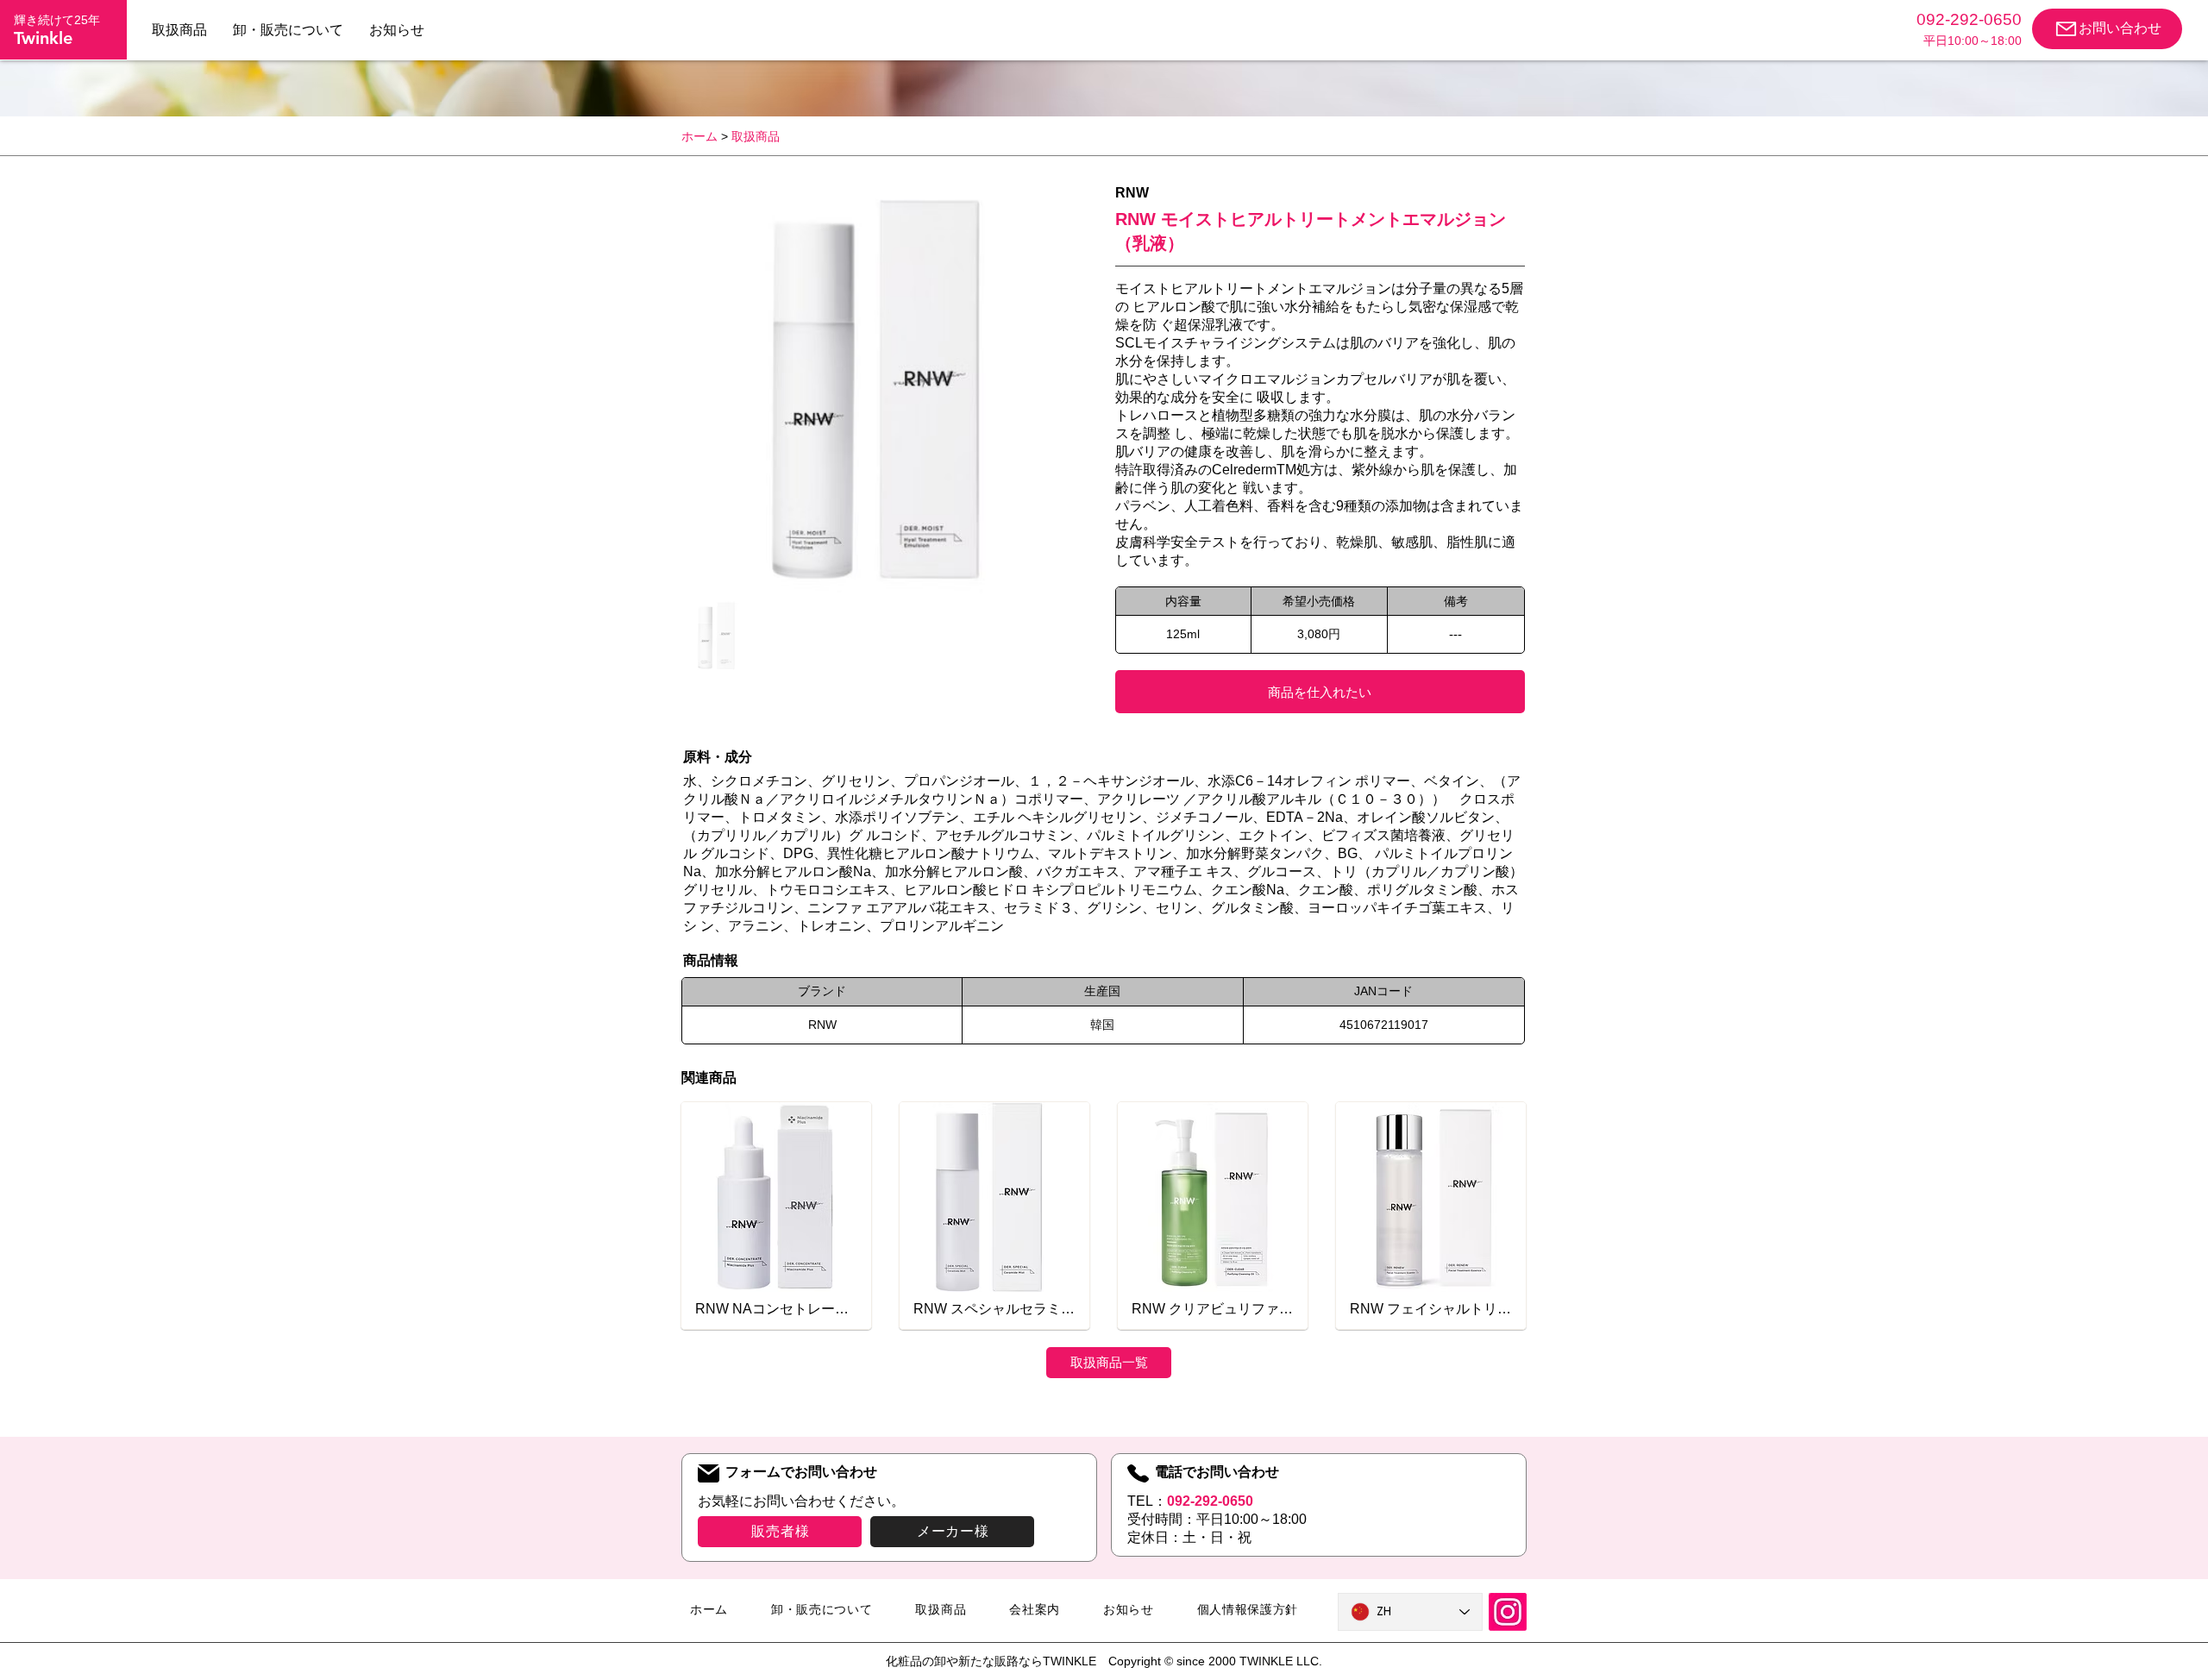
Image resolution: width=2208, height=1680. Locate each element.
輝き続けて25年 (57, 20)
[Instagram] (1508, 1612)
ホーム (699, 136)
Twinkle (43, 38)
